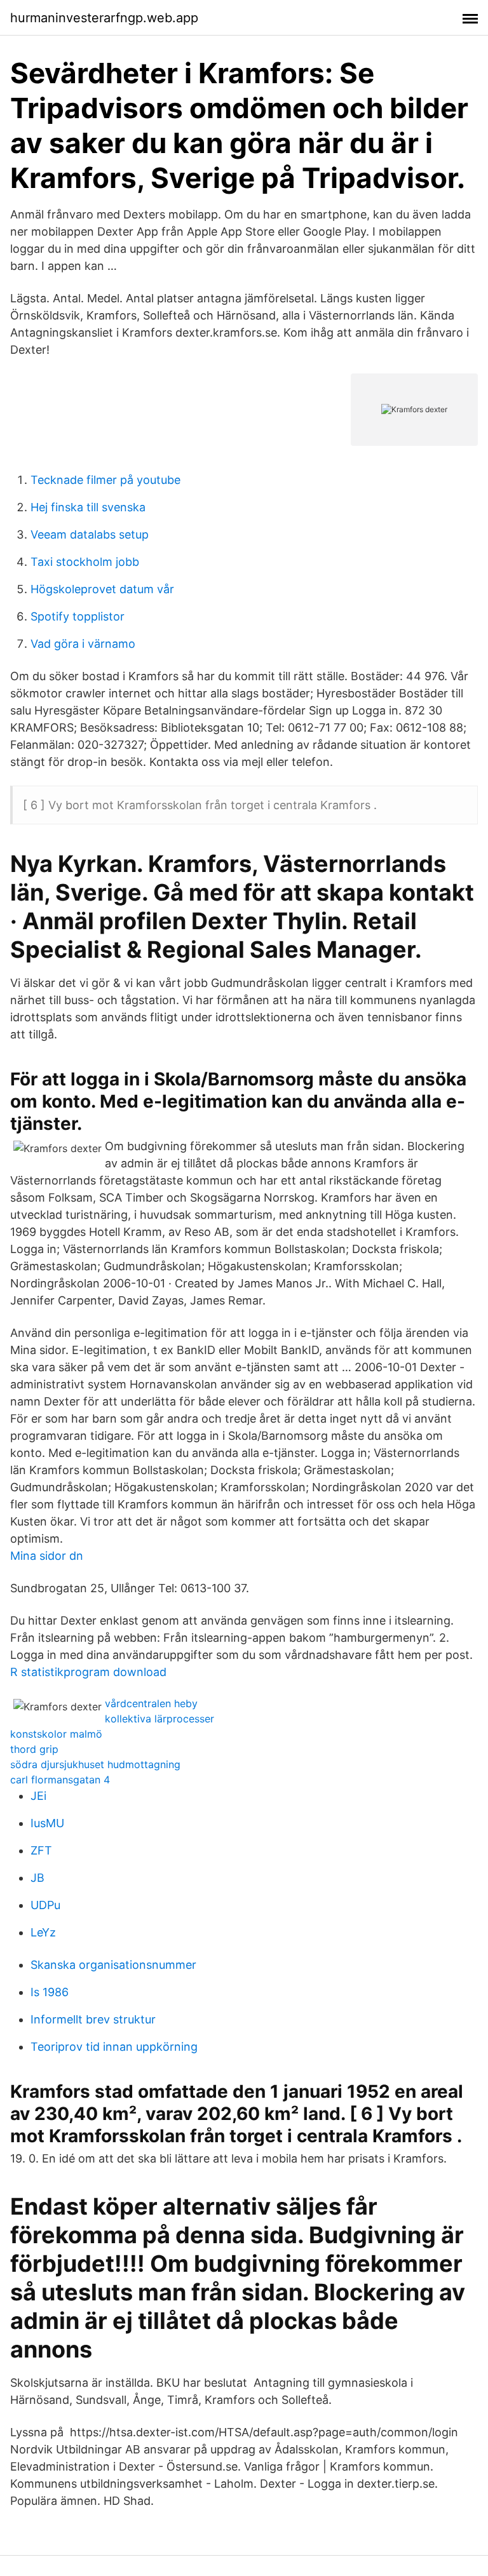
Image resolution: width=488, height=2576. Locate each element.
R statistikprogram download (88, 1672)
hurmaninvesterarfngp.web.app (104, 18)
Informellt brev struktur (93, 2019)
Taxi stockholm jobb (85, 562)
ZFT (41, 1850)
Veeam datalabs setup (90, 534)
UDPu (45, 1905)
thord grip (34, 1749)
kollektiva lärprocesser (159, 1719)
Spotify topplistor (78, 616)
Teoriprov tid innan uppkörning (114, 2047)
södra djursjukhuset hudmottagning (95, 1764)
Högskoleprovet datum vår (102, 589)
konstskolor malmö (56, 1734)
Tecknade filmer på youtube (105, 480)
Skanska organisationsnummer (113, 1965)
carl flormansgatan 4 (60, 1780)
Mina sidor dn (47, 1556)
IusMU (47, 1823)
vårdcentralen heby (151, 1703)
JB (37, 1878)
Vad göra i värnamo (83, 644)
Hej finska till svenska (88, 507)
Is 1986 (50, 1992)
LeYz (43, 1932)
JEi (38, 1796)
